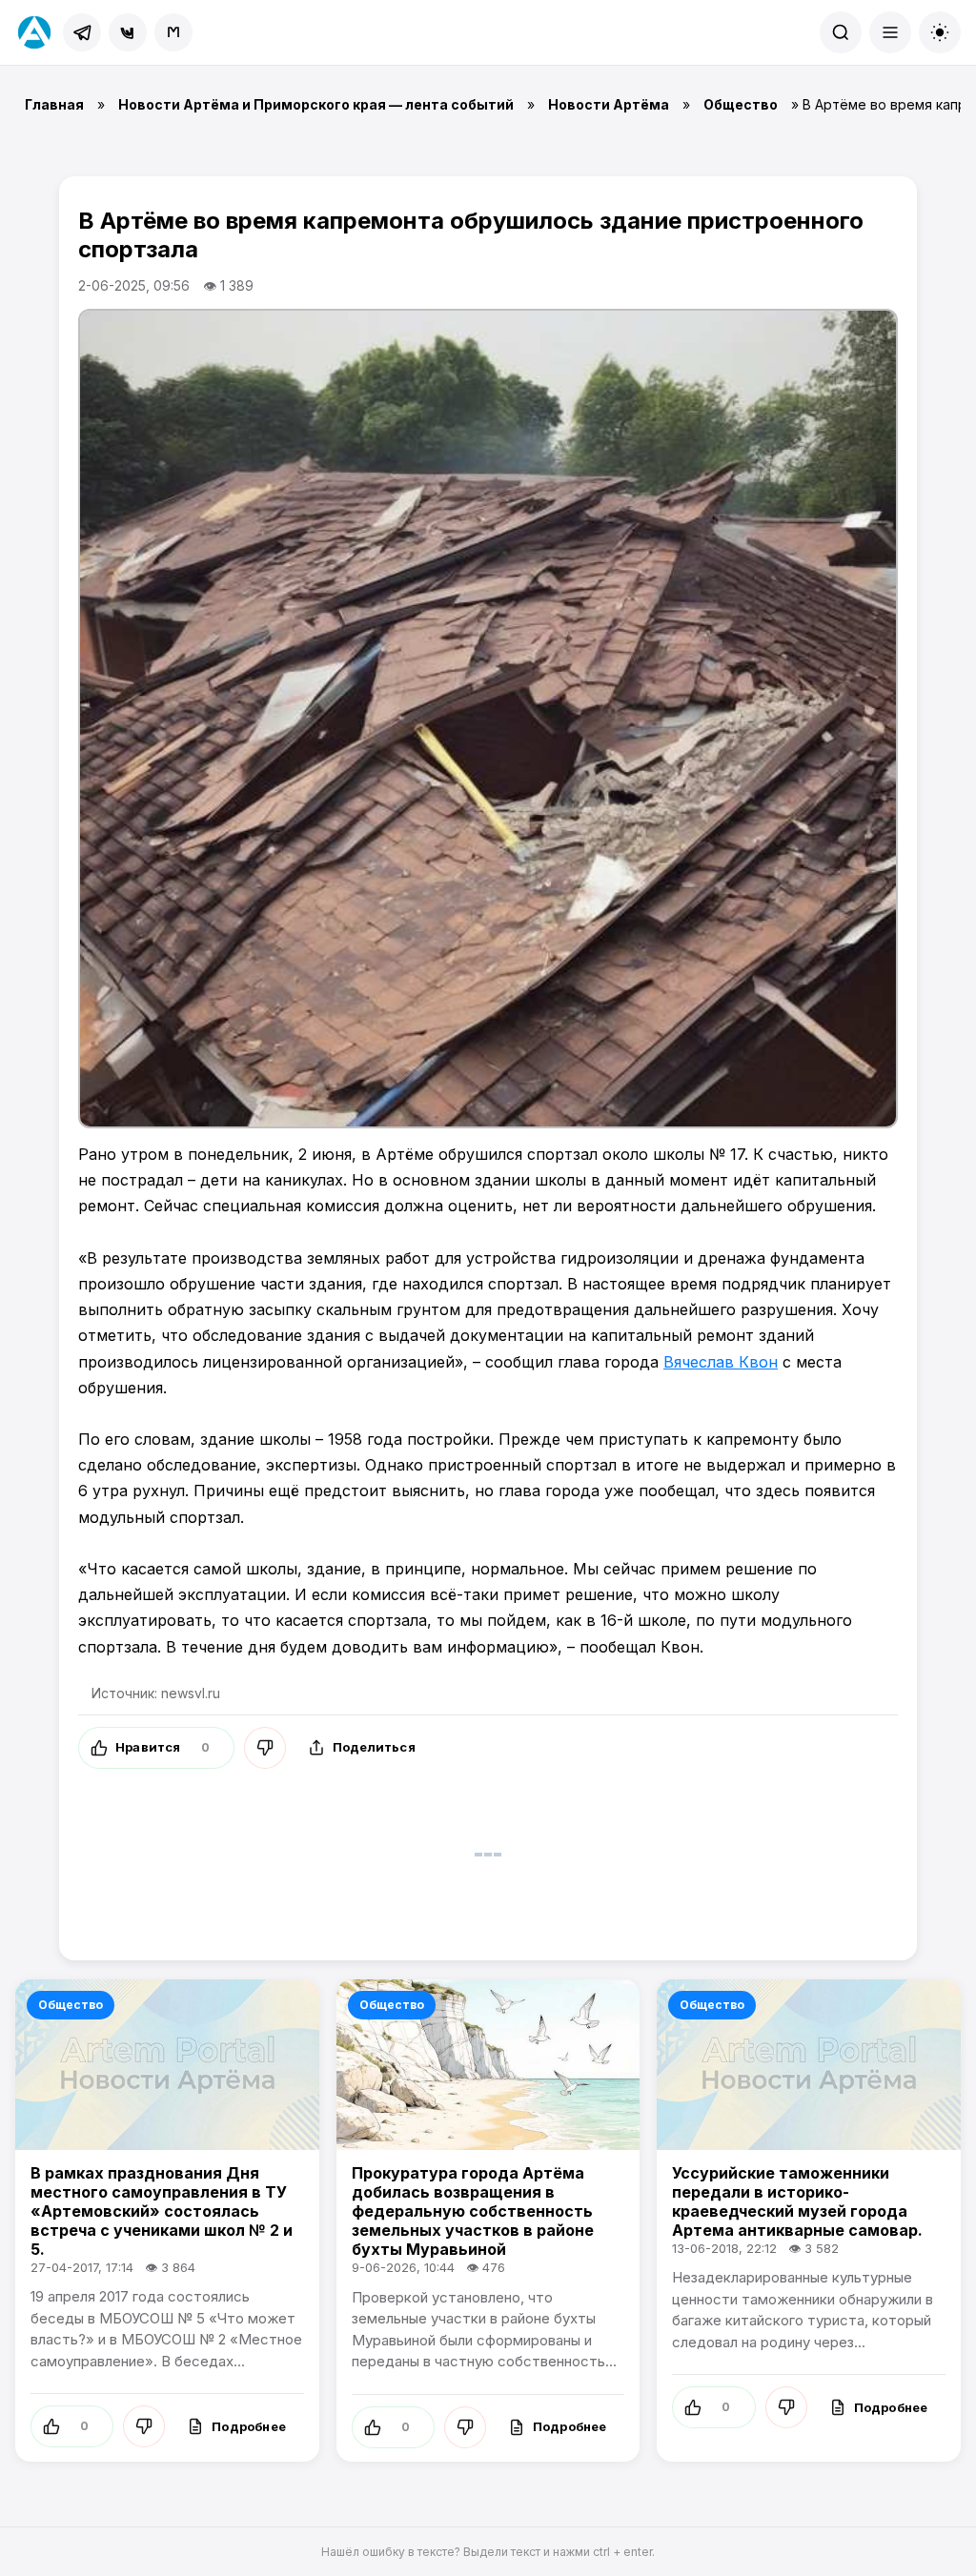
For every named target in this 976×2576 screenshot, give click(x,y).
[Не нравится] (265, 1748)
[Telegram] (82, 32)
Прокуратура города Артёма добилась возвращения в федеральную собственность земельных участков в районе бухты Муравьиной (473, 2211)
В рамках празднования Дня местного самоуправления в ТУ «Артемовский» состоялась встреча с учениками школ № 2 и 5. (162, 2211)
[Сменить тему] (940, 32)
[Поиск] (841, 32)
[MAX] (173, 32)
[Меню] (890, 32)
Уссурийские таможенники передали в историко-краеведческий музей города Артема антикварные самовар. (797, 2201)
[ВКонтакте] (128, 32)
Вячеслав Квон (721, 1362)
